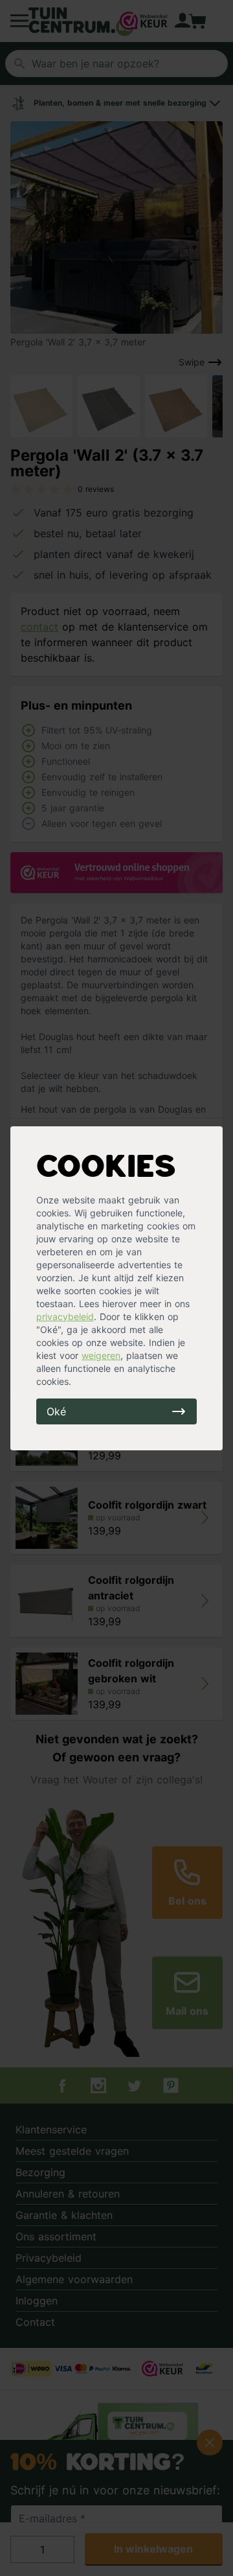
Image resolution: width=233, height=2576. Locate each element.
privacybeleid (65, 1317)
